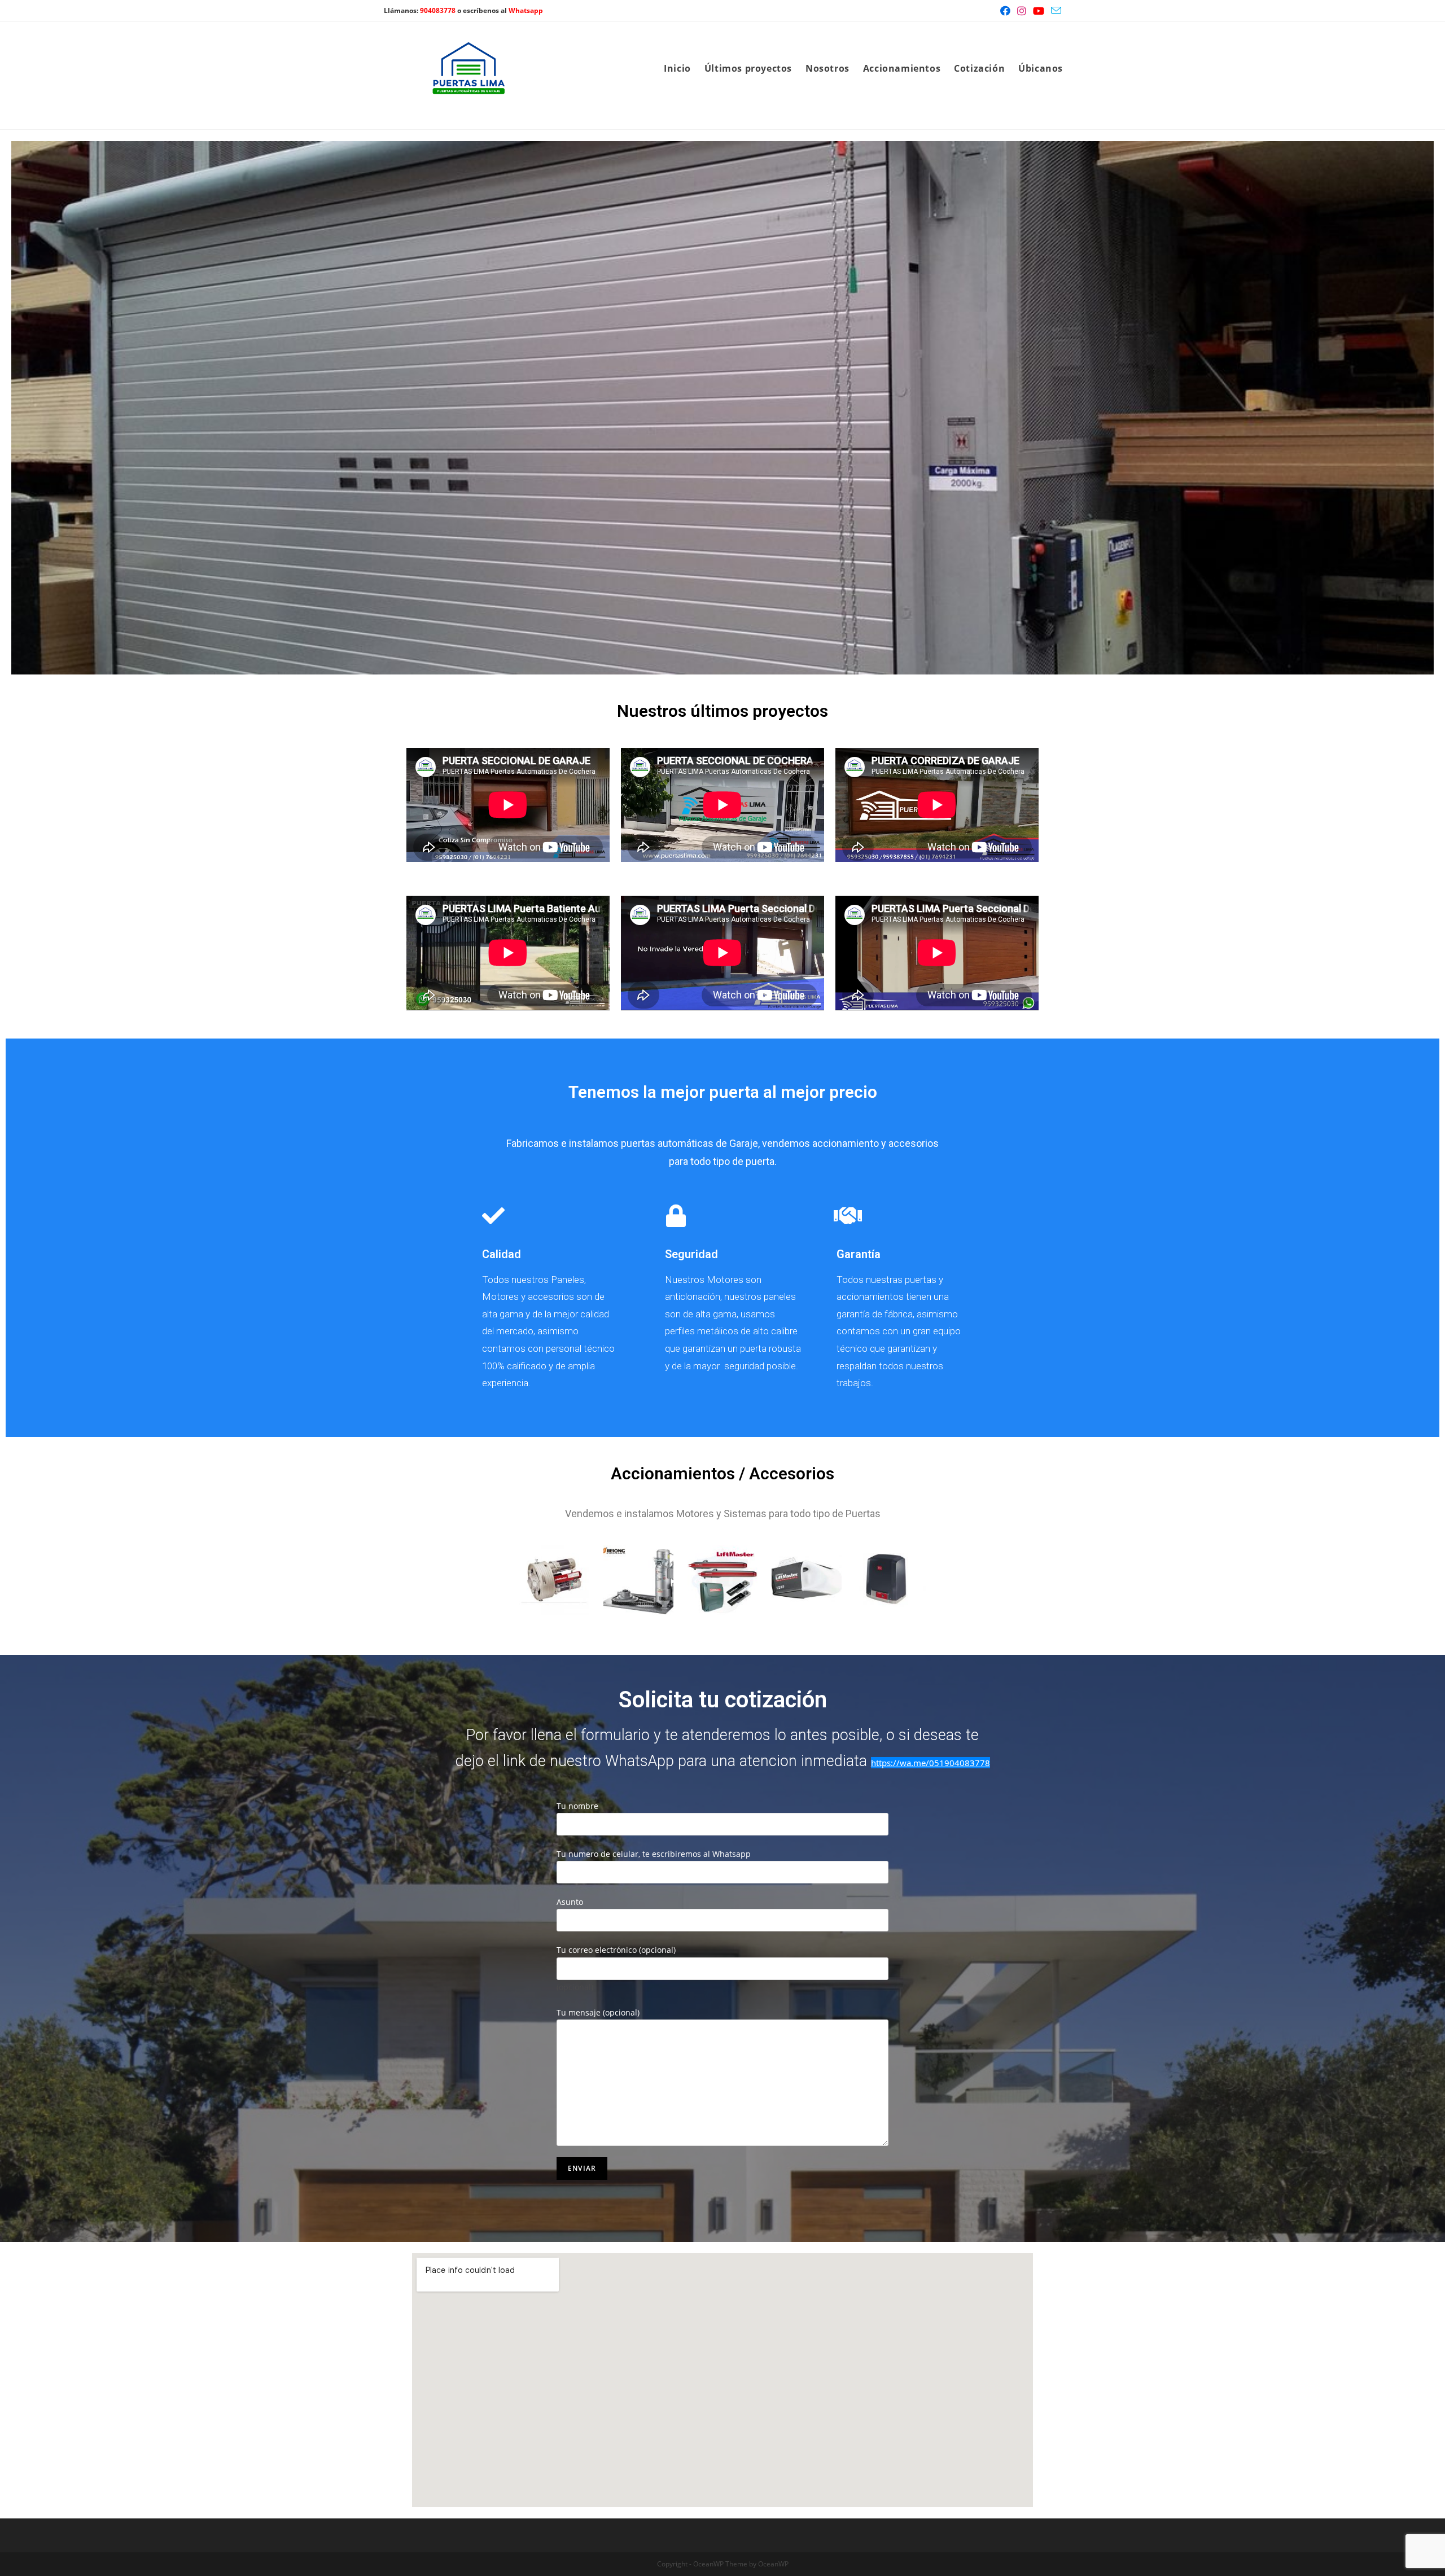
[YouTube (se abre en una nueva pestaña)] (1039, 11)
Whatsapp (526, 10)
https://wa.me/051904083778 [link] (931, 1763)
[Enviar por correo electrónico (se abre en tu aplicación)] (1054, 11)
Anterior (25, 405)
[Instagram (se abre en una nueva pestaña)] (1022, 11)
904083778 (438, 10)
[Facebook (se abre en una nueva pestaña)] (1005, 11)
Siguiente (1420, 405)
